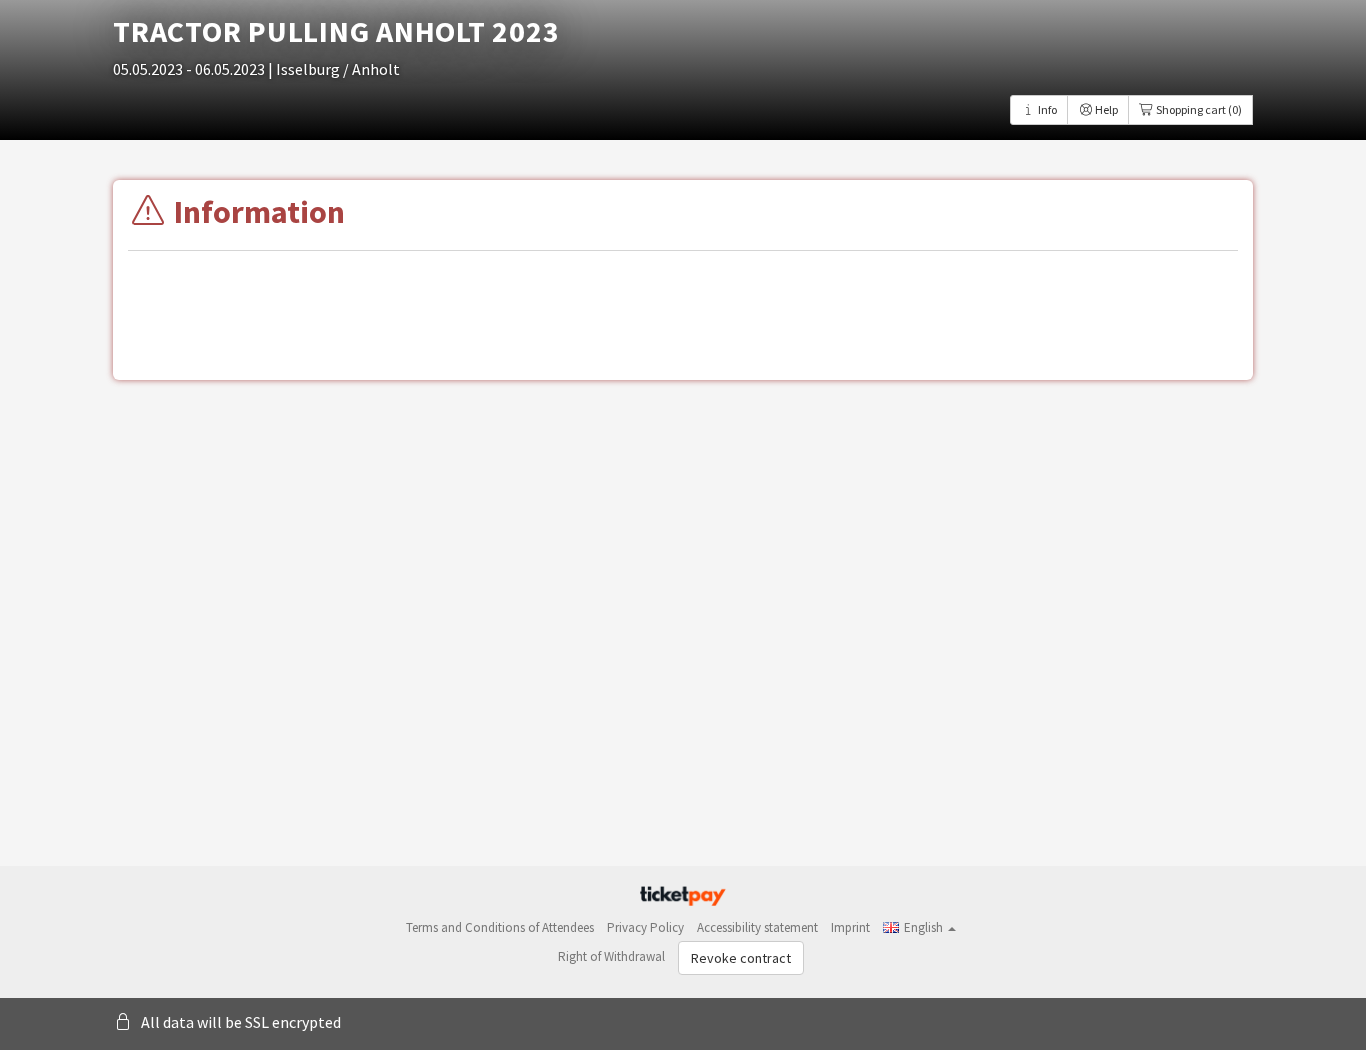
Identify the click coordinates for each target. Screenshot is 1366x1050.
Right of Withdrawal (611, 956)
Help (1105, 109)
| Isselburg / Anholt (334, 69)
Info (1046, 109)
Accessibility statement (757, 927)
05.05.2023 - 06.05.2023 (190, 69)
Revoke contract (741, 958)
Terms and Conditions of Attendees (500, 927)
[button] (919, 927)
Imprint (850, 927)
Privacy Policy (645, 927)
